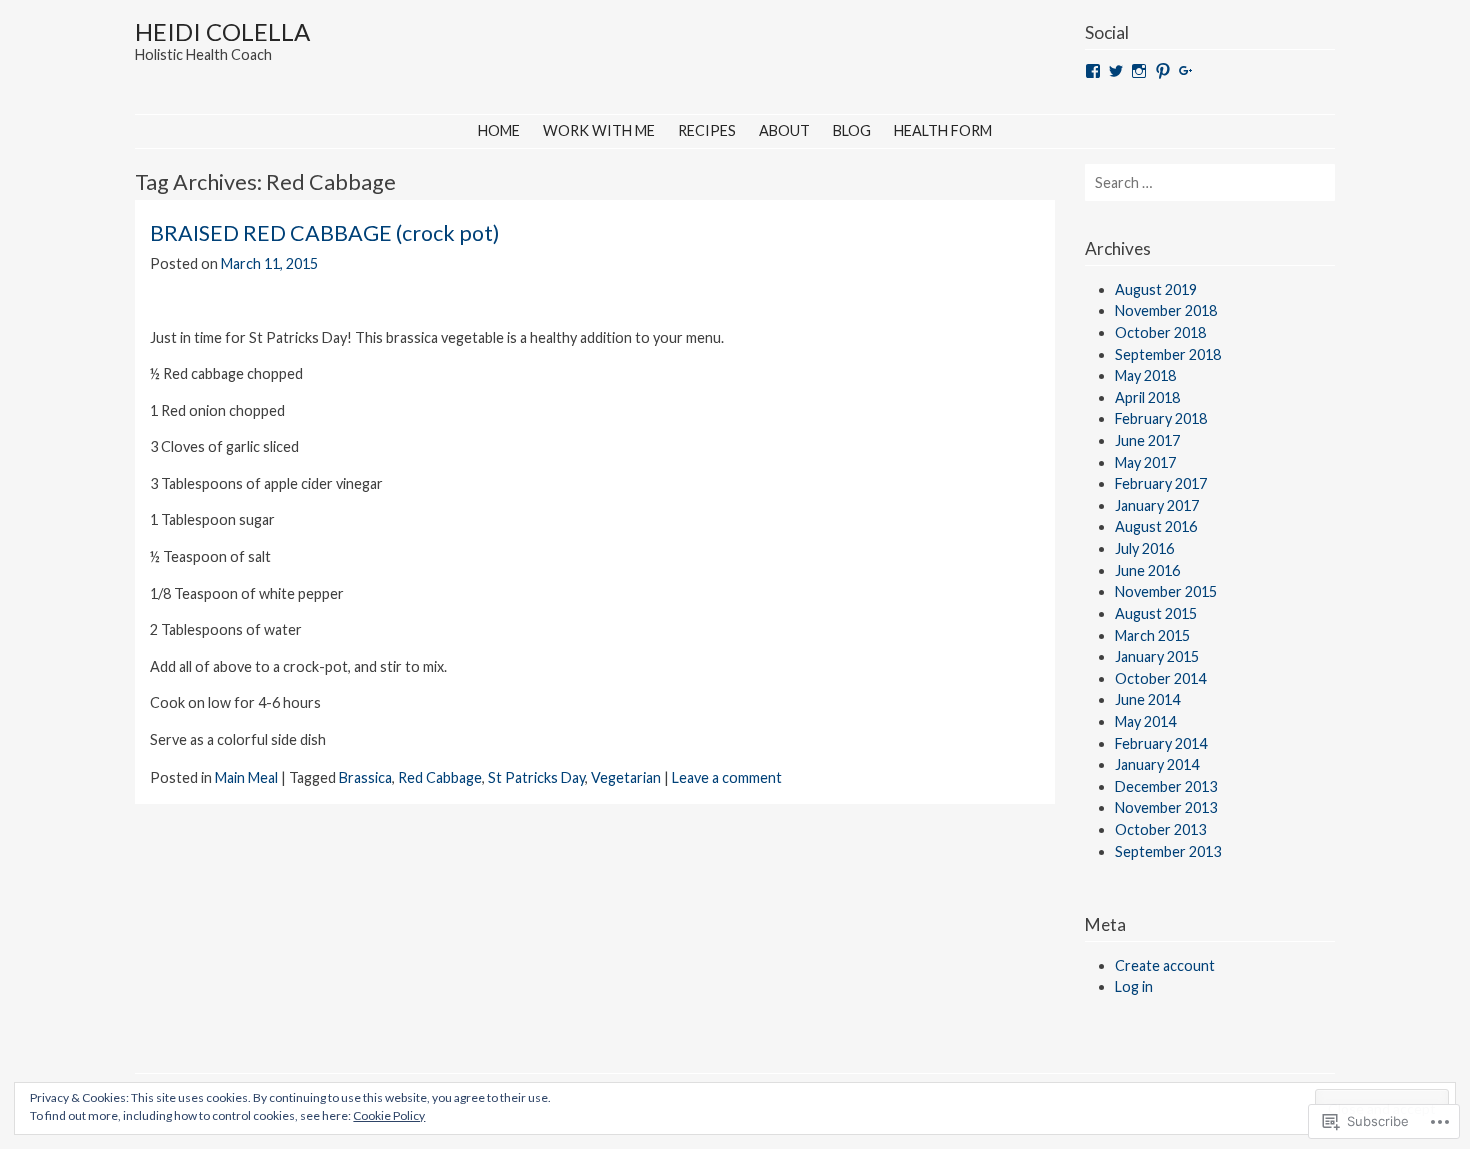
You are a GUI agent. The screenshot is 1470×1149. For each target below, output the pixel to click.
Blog (852, 130)
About (784, 130)
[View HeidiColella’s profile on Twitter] (1116, 71)
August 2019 (1156, 289)
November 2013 (1166, 807)
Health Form (943, 130)
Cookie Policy (389, 1115)
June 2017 (1147, 440)
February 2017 (1161, 483)
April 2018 (1147, 397)
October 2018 (1160, 332)
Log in (1134, 986)
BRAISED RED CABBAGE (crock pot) (325, 233)
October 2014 (1160, 678)
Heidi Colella (222, 31)
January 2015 (1157, 656)
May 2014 (1145, 721)
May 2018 (1145, 375)
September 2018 (1168, 354)
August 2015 (1156, 613)
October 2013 (1160, 829)
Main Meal (246, 777)
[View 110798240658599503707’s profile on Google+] (1186, 71)
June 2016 (1147, 570)
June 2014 (1147, 699)
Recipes (707, 130)
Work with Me (599, 130)
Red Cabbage (440, 777)
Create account (1165, 965)
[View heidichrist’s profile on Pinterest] (1163, 71)
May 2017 (1145, 462)
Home (499, 130)
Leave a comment (727, 777)
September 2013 (1168, 851)
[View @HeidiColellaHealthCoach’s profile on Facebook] (1093, 71)
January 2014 (1157, 764)
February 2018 (1161, 418)
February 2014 (1161, 743)
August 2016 (1156, 526)
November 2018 (1166, 310)
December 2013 (1166, 786)
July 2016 (1144, 548)
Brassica (365, 777)
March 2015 (1152, 635)
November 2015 (1166, 591)
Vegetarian (626, 777)
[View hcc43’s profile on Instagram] (1139, 71)
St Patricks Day (536, 777)
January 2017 (1157, 505)
